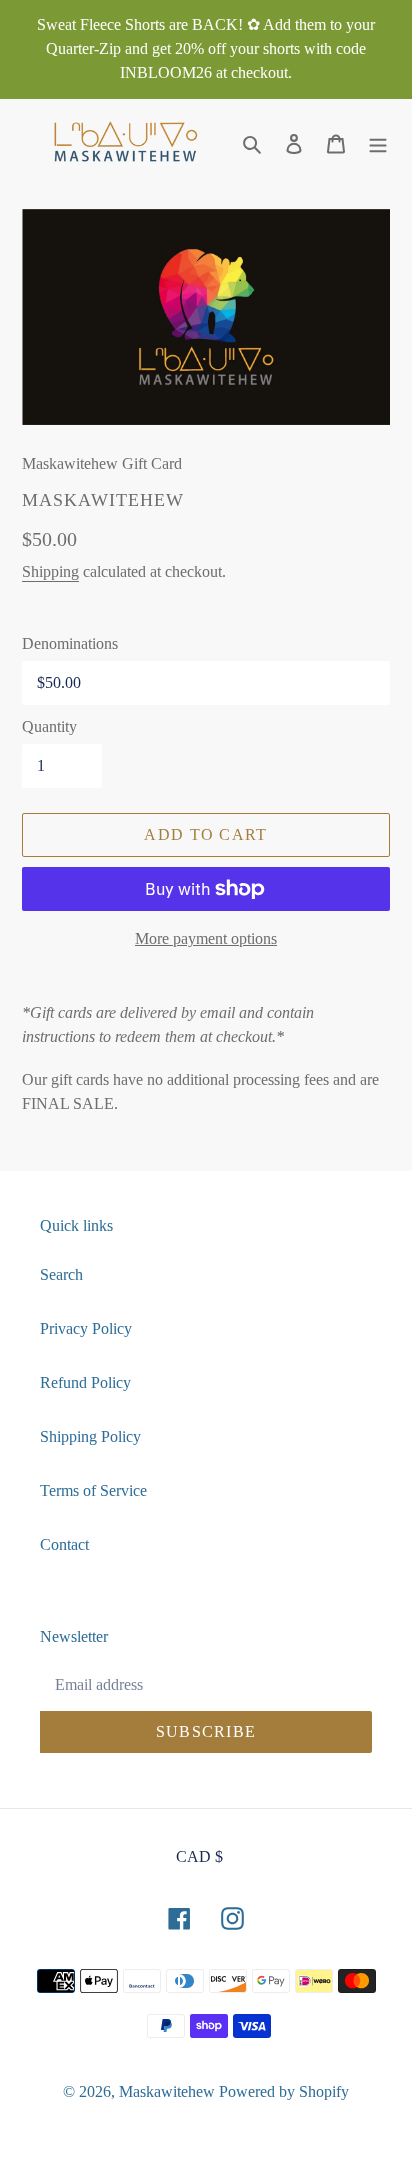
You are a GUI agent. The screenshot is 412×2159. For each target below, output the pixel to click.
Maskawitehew (167, 2091)
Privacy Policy (86, 1328)
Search (61, 1274)
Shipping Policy (90, 1436)
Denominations (70, 643)
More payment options (206, 938)
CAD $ (199, 1856)
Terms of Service (93, 1490)
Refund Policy (85, 1382)
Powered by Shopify (284, 2091)
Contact (64, 1544)
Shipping (50, 571)
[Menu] (378, 143)
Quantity (49, 726)
